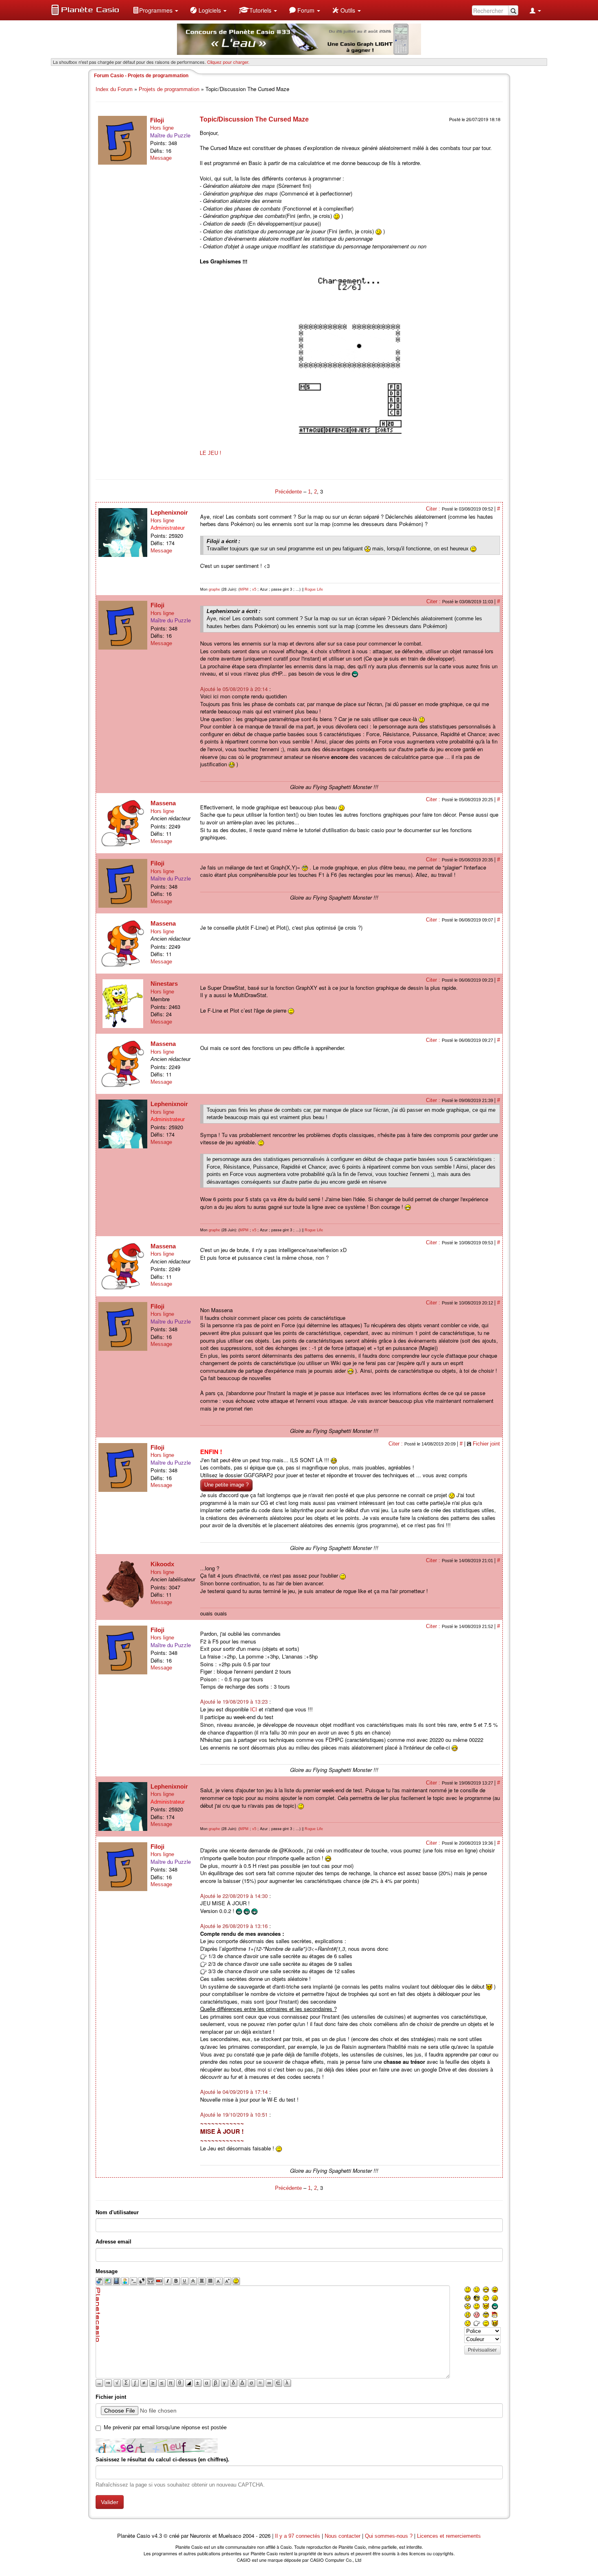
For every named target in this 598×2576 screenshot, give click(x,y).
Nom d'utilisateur (117, 2212)
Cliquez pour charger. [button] (228, 62)
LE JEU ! (211, 453)
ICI (254, 1710)
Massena (163, 803)
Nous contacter (343, 2536)
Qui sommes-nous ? (389, 2536)
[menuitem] (155, 10)
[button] (155, 10)
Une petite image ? (226, 1485)
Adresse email (113, 2242)
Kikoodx (162, 1564)
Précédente (289, 492)
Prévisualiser (482, 2350)
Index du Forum (114, 89)
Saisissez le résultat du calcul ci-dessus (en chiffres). (163, 2460)
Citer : (434, 509)
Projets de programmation (169, 89)
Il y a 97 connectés (298, 2536)
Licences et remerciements (449, 2536)
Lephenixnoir (169, 512)
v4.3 (157, 2536)
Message (161, 158)
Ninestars (164, 984)
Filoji (157, 120)
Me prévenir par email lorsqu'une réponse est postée (165, 2427)
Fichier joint (486, 1444)
